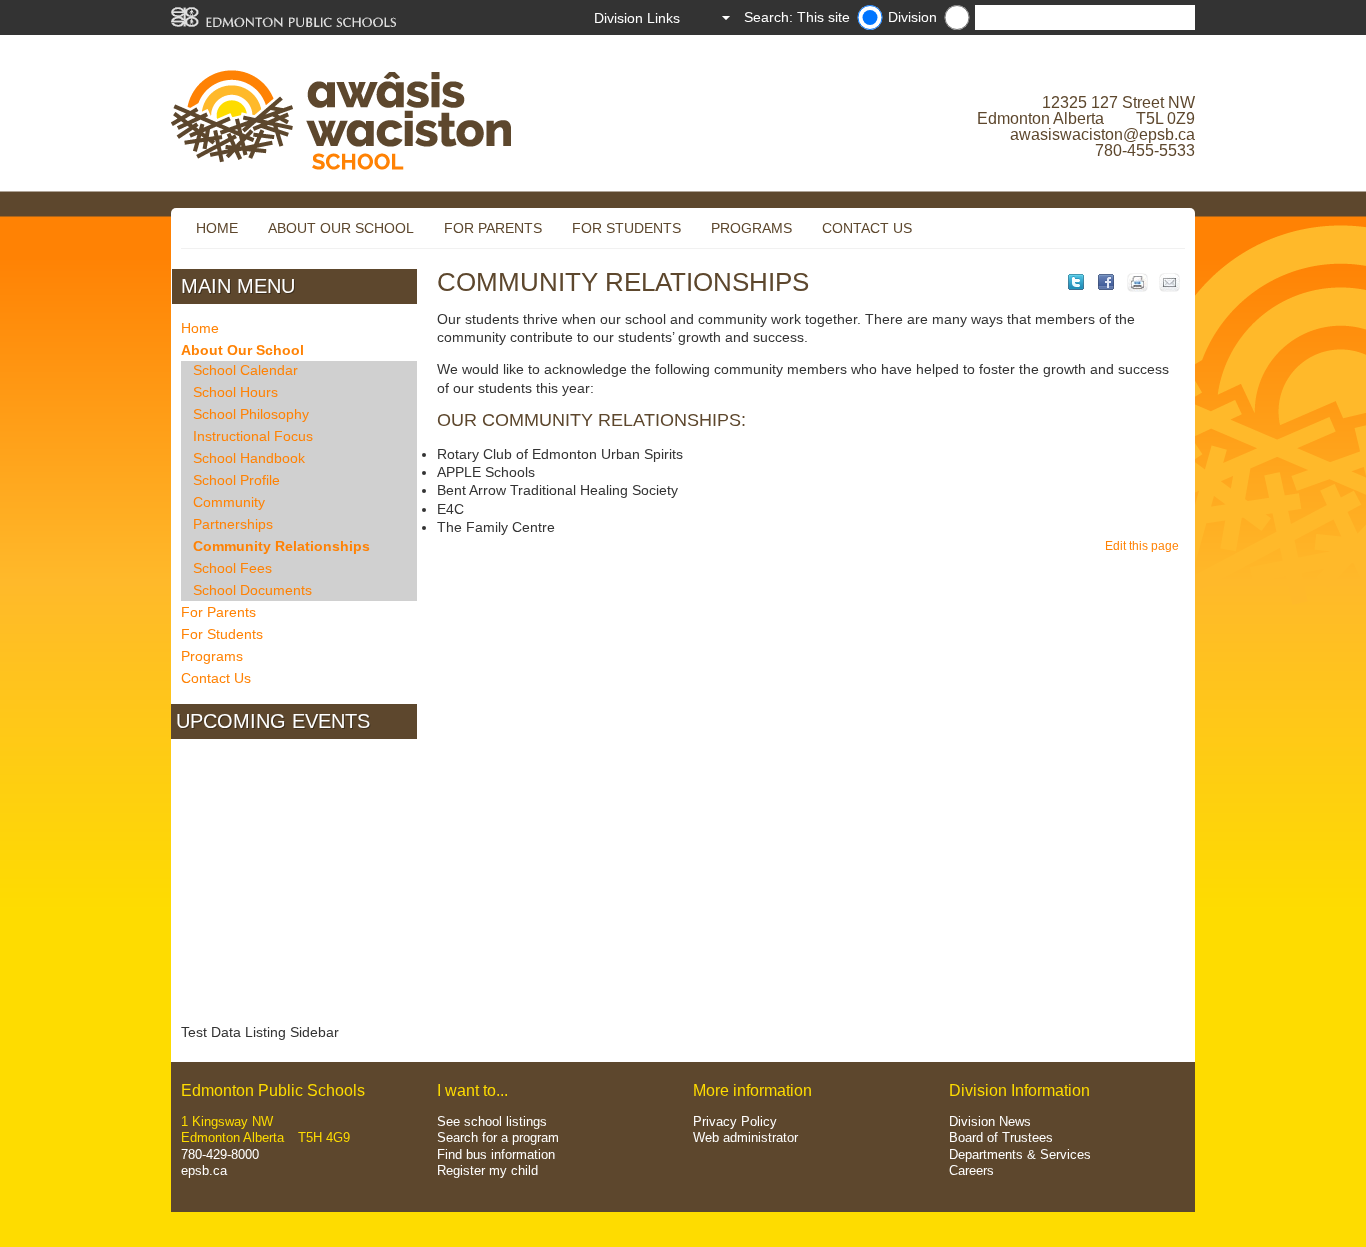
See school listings (492, 1121)
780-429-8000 (220, 1154)
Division (912, 17)
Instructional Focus (253, 436)
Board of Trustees (1001, 1137)
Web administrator (745, 1137)
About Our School (341, 228)
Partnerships (233, 524)
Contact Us (867, 228)
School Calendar (245, 370)
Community (229, 502)
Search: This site (797, 17)
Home (217, 228)
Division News (990, 1121)
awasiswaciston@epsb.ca (1102, 134)
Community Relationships (281, 546)
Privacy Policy (735, 1121)
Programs (751, 228)
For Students (626, 228)
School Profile (236, 480)
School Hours (235, 392)
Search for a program (498, 1137)
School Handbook (249, 458)
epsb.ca (204, 1170)
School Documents (252, 590)
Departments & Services (1020, 1154)
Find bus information (496, 1154)
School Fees (232, 568)
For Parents (493, 228)
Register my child (487, 1170)
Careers (971, 1170)
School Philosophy (251, 414)
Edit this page (1145, 546)
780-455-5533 (1145, 150)
